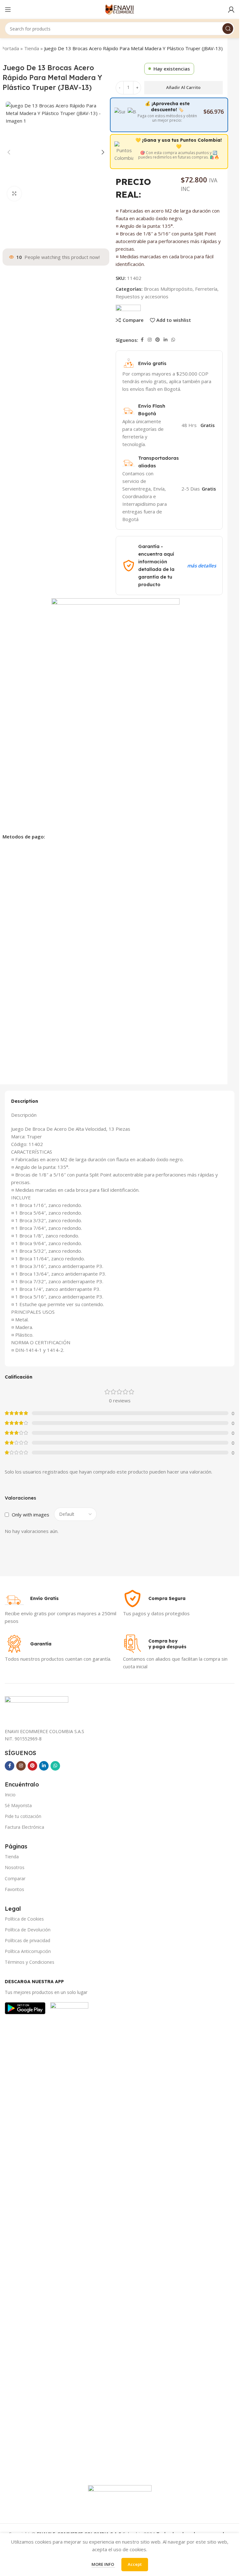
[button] (9, 162)
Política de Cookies (24, 1919)
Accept (135, 2564)
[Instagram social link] (150, 340)
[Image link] (25, 2008)
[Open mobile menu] (8, 10)
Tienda (32, 48)
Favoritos (14, 1889)
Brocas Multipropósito (168, 289)
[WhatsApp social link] (173, 340)
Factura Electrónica (24, 1827)
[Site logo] (120, 9)
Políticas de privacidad (27, 1940)
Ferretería (206, 289)
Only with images (30, 1515)
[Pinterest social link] (158, 340)
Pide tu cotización (23, 1816)
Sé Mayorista (18, 1805)
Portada (10, 48)
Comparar (15, 1878)
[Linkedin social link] (166, 340)
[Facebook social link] (142, 340)
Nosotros (15, 1867)
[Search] (228, 29)
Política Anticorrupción (28, 1951)
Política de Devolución (28, 1930)
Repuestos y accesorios (142, 296)
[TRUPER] (128, 307)
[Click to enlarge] (14, 214)
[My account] (231, 10)
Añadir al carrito (183, 87)
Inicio (10, 1795)
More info (103, 2564)
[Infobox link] (32, 1598)
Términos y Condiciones (30, 1962)
